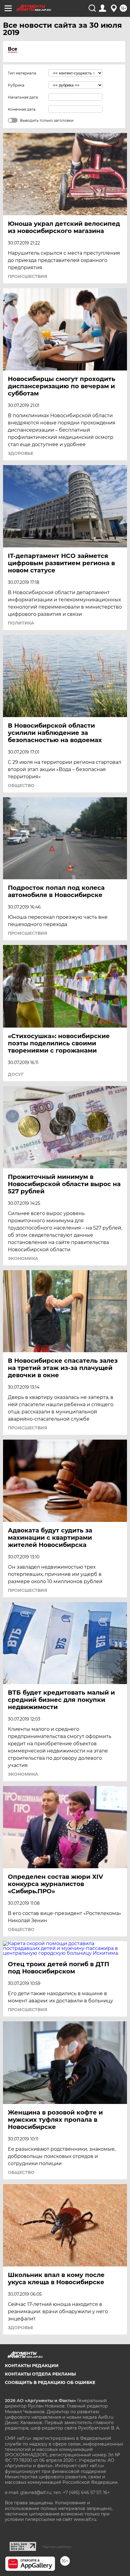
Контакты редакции (32, 2366)
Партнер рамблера (57, 2547)
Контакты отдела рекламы (40, 2374)
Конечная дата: (22, 109)
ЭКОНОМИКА (23, 1258)
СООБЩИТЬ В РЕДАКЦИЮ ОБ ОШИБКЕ (50, 2382)
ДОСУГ (16, 1074)
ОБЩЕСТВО (21, 786)
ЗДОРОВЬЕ (21, 453)
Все (13, 49)
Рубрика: (16, 85)
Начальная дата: (23, 97)
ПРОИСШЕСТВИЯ (28, 276)
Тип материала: (22, 73)
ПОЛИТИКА (21, 623)
